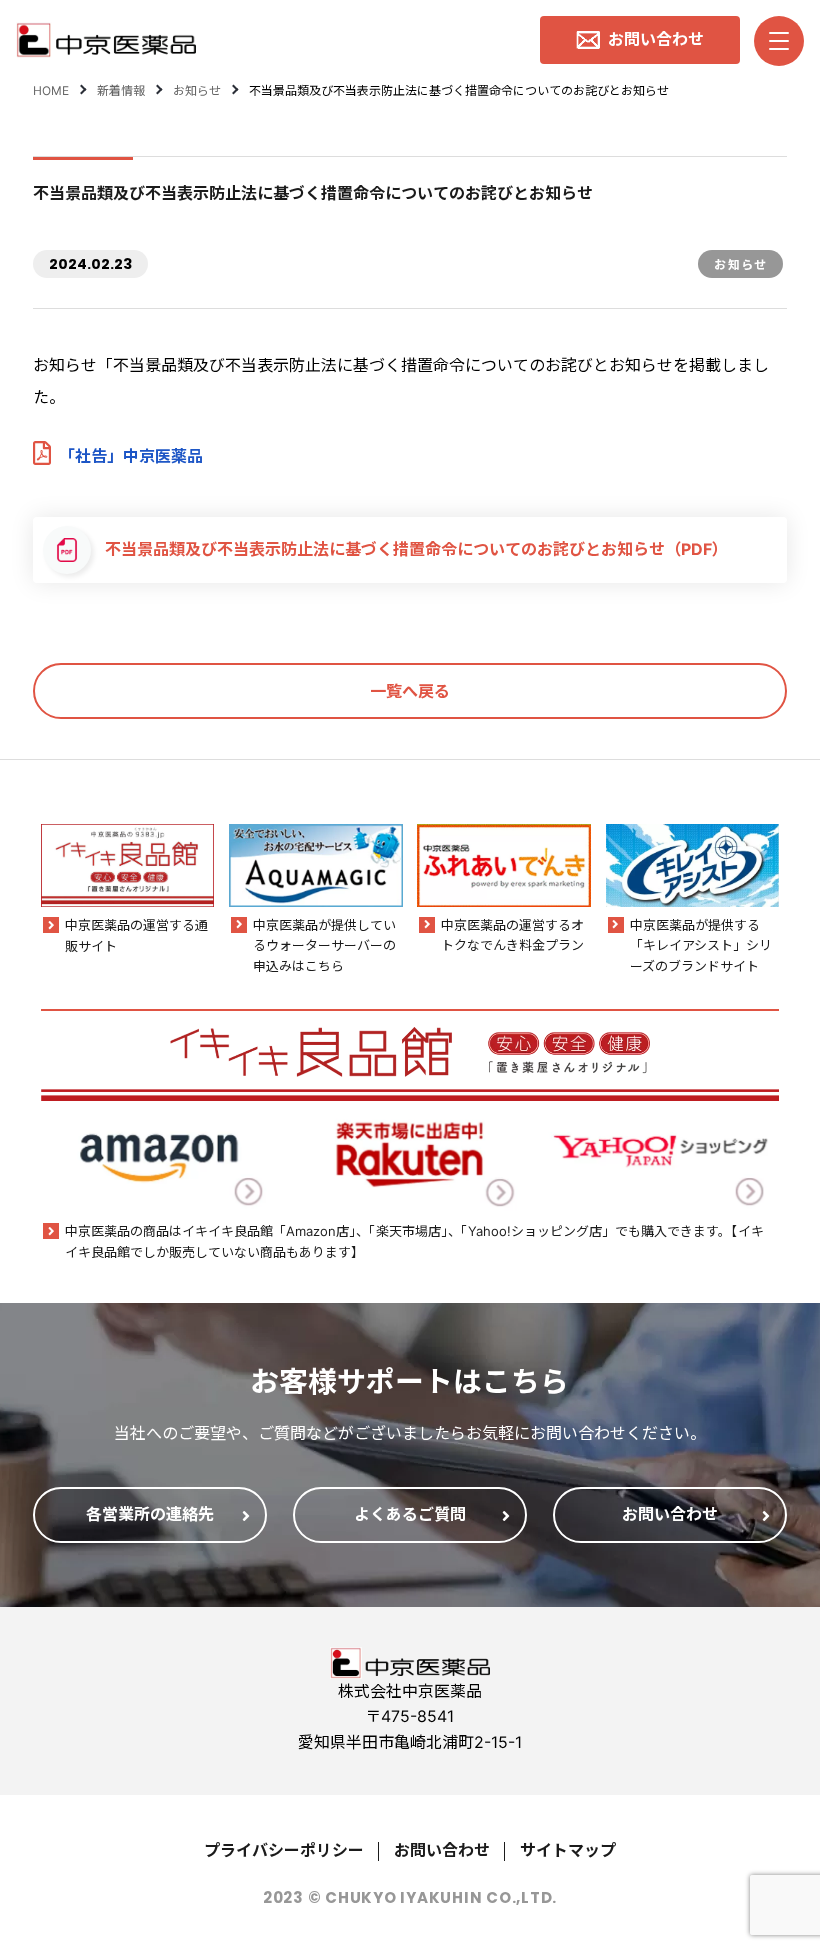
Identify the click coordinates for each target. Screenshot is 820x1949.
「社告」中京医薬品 (131, 456)
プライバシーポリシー (284, 1850)
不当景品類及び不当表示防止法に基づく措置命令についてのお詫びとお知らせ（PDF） (416, 549)
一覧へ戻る (410, 691)
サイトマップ (568, 1850)
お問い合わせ (442, 1850)
